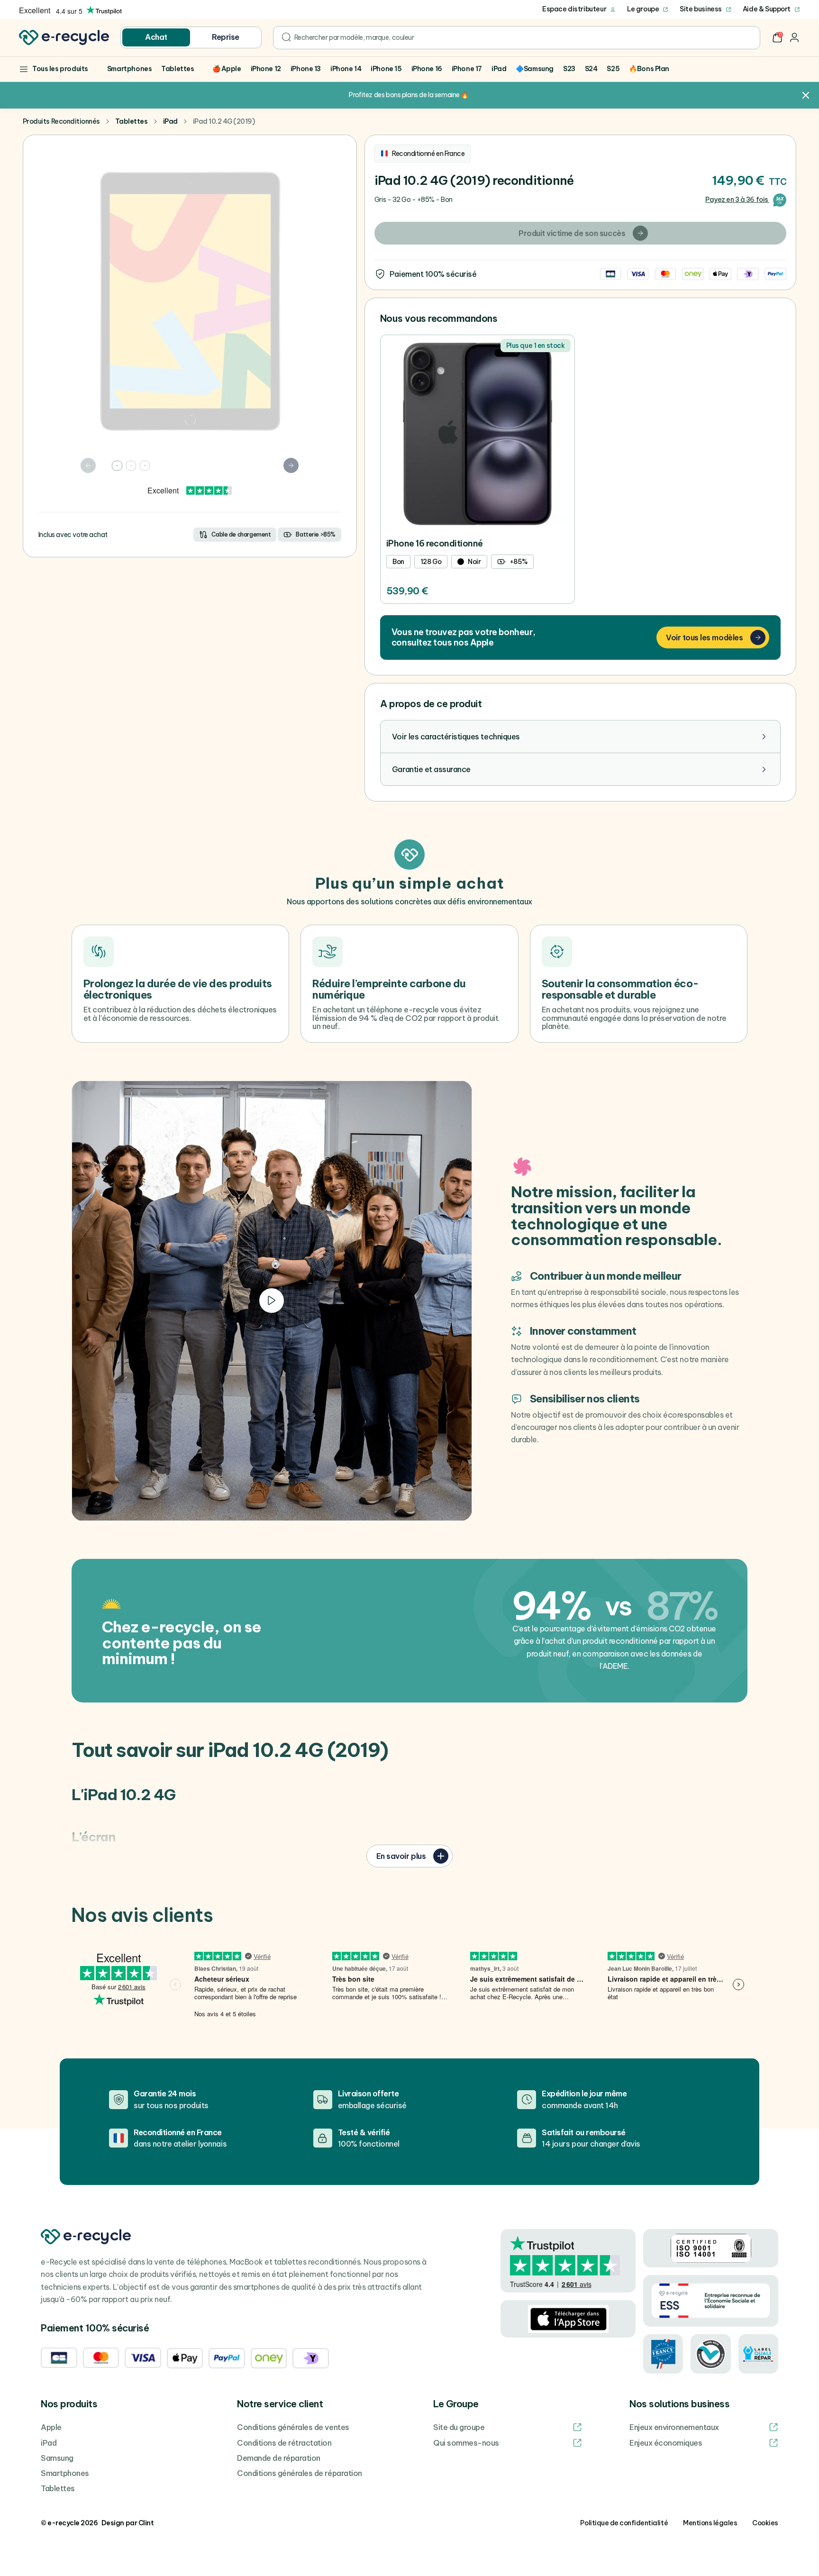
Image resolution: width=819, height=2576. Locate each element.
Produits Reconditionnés (61, 121)
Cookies (765, 2523)
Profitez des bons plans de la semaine (404, 95)
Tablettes (132, 121)
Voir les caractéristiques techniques (456, 737)
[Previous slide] (88, 465)
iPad (170, 121)
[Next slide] (291, 465)
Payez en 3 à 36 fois (737, 200)
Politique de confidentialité (624, 2523)
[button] (777, 37)
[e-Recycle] (64, 37)
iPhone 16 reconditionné (435, 543)
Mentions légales (710, 2523)
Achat (156, 37)
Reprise (226, 37)
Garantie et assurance (431, 769)
